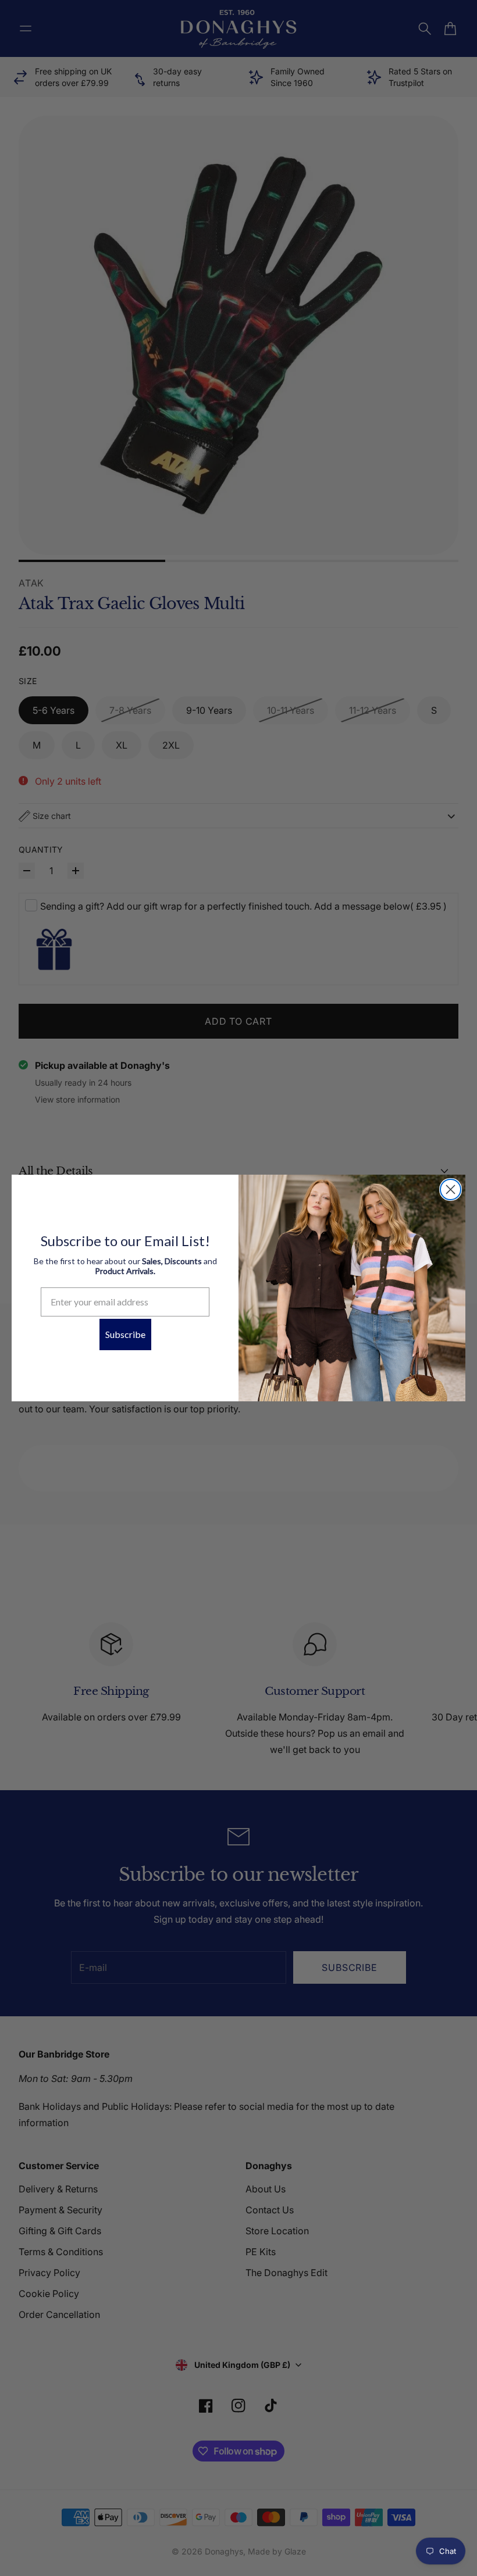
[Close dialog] (451, 1189)
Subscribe (125, 1334)
